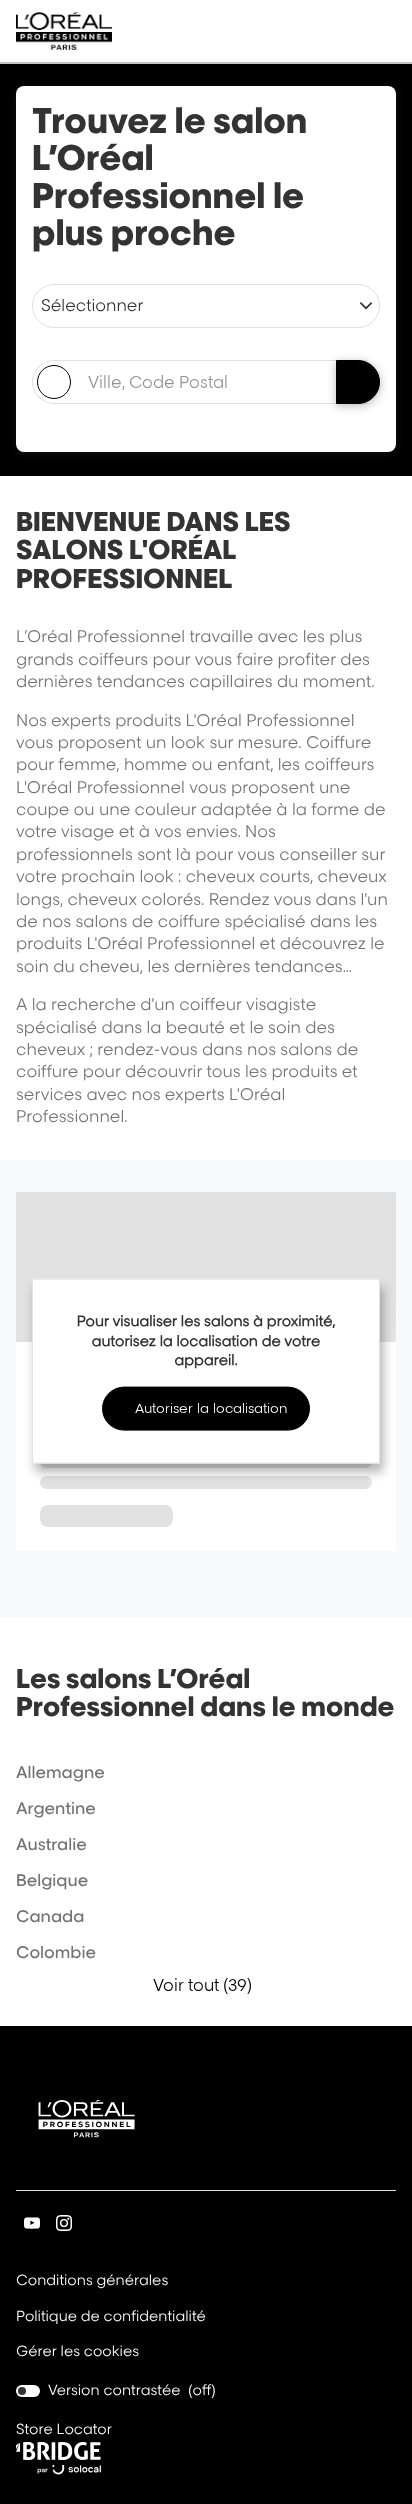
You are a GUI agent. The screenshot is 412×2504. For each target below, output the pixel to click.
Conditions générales (92, 2282)
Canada (50, 1916)
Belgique (52, 1880)
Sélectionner (92, 305)
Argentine (56, 1808)
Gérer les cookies (77, 2351)
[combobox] (175, 382)
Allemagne (60, 1772)
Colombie (56, 1952)
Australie (51, 1844)
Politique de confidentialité (111, 2318)
